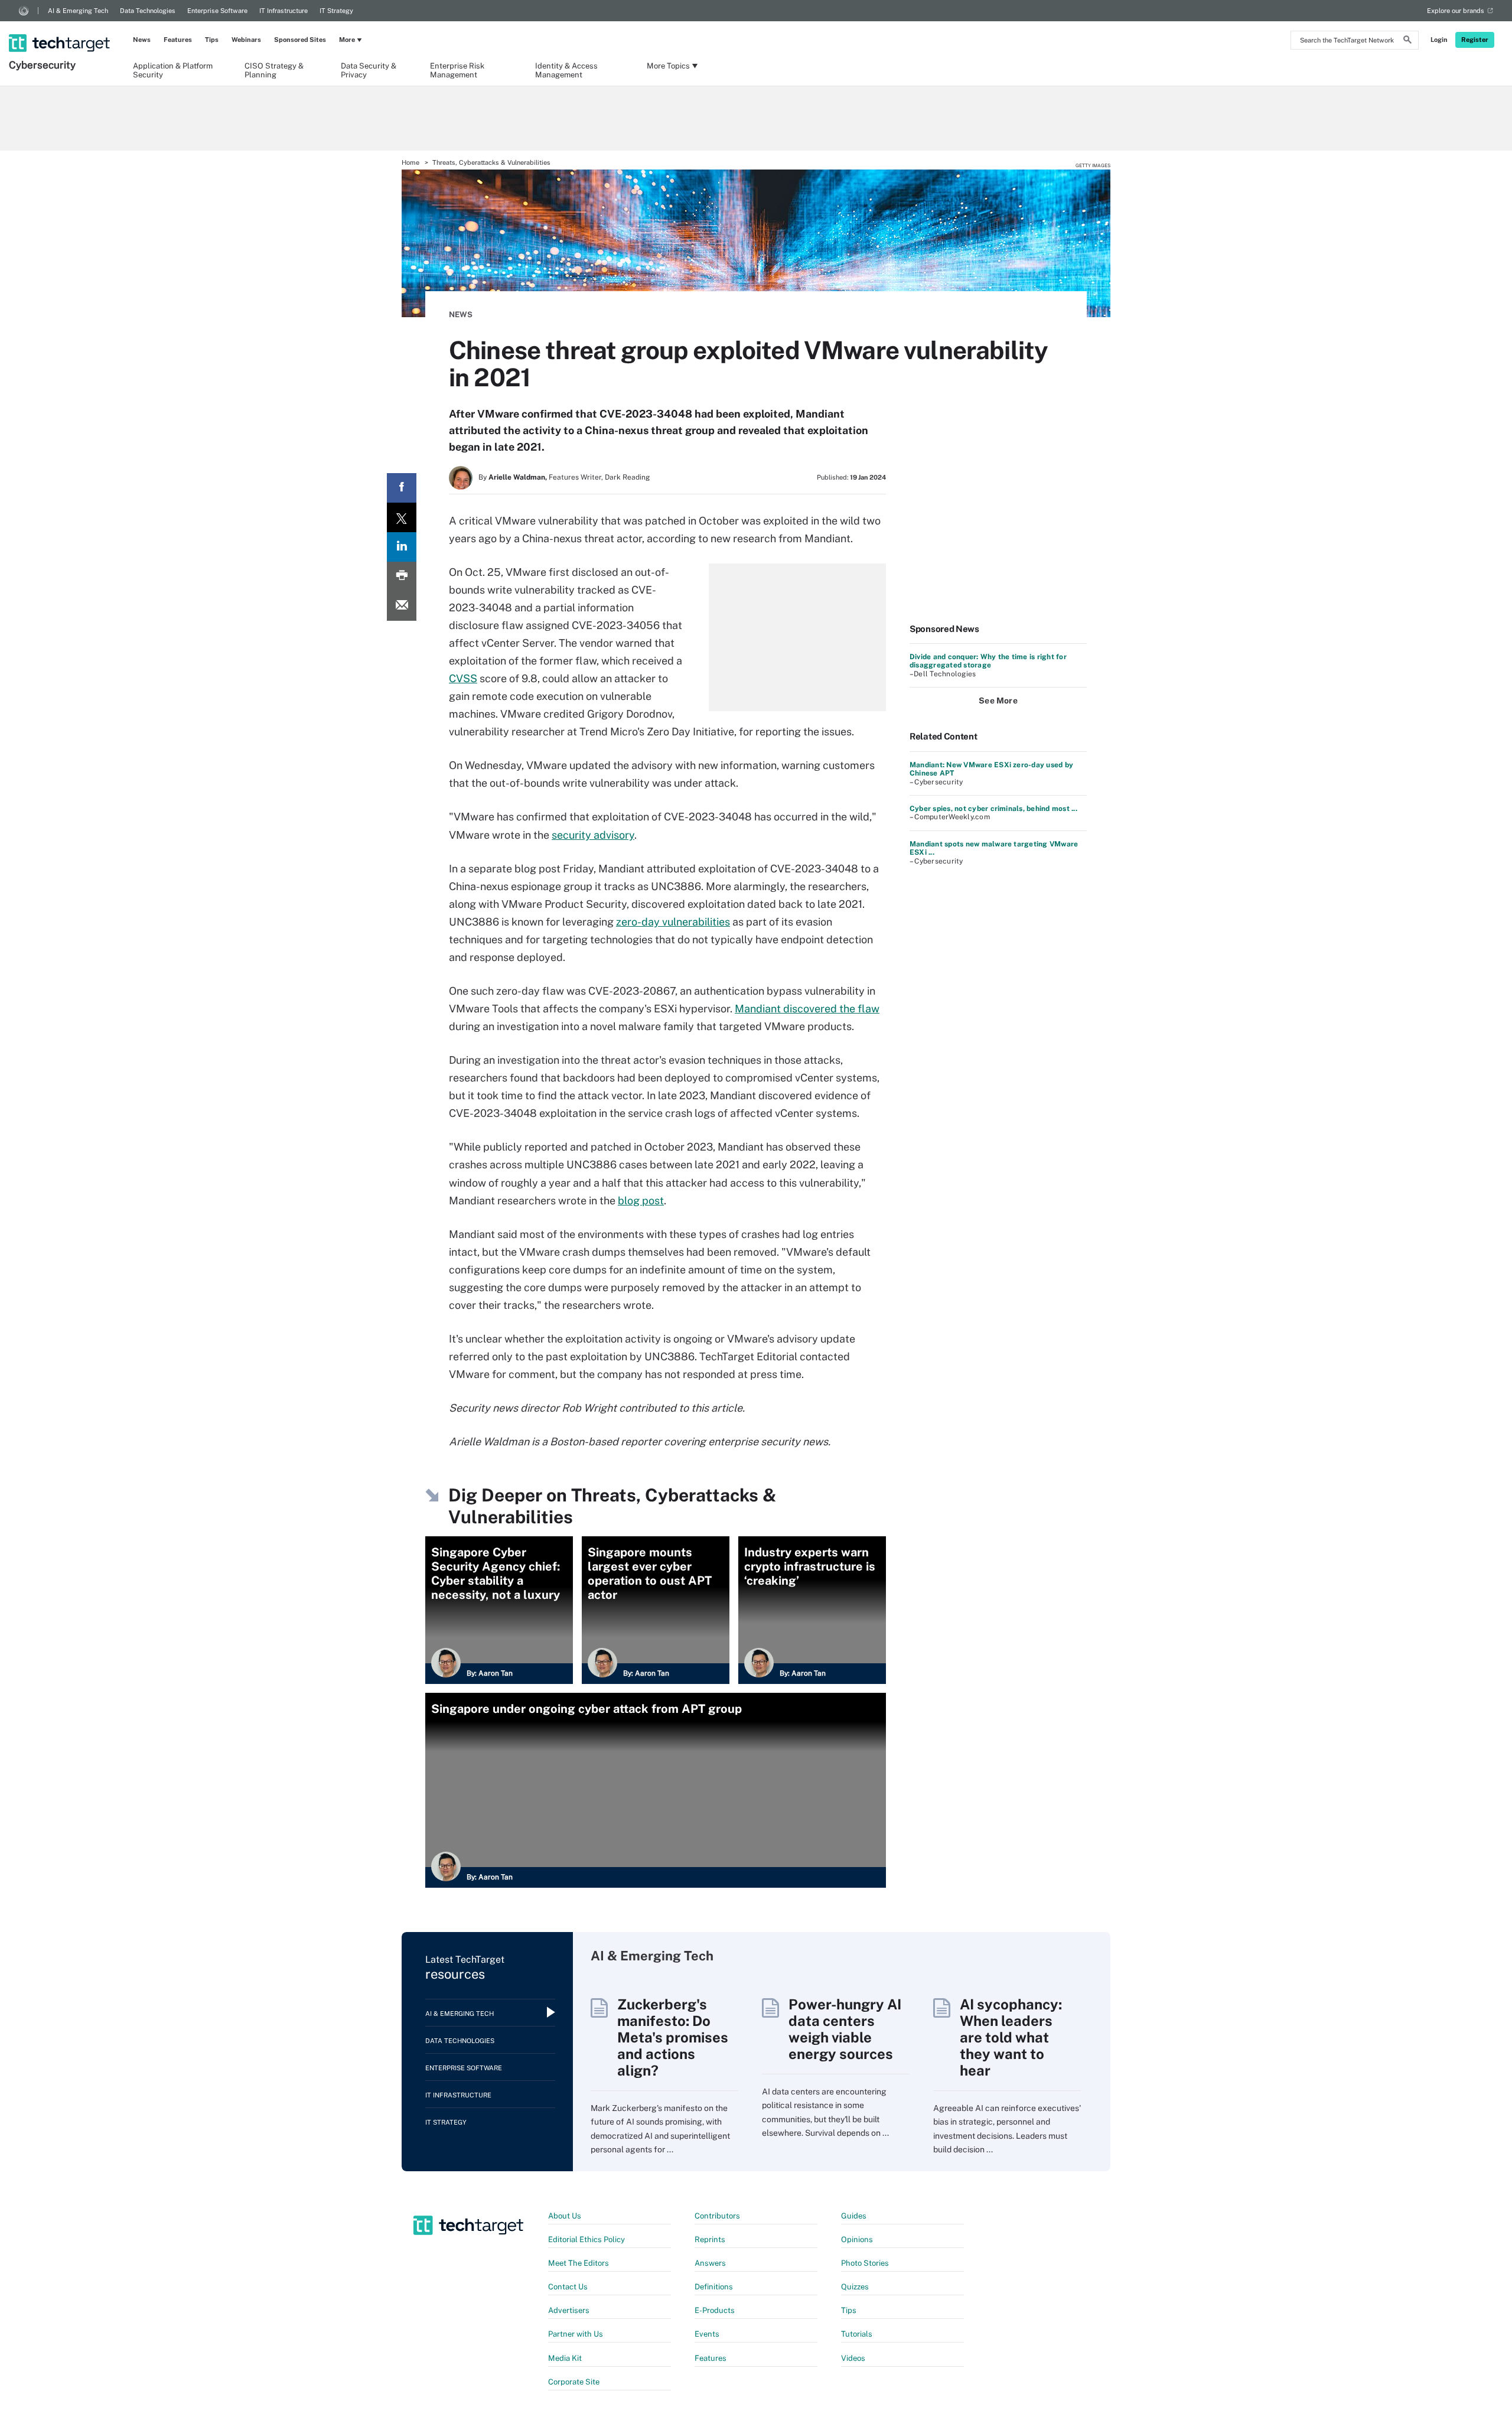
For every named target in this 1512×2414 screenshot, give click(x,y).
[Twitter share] (402, 517)
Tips (212, 40)
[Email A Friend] (402, 606)
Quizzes (855, 2287)
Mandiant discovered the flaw (807, 1009)
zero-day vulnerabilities (673, 922)
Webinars (246, 40)
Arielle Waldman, (518, 477)
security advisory (593, 835)
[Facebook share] (402, 488)
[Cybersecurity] (61, 28)
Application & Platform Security (173, 70)
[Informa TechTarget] (24, 11)
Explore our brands (1456, 11)
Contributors (717, 2216)
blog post (641, 1201)
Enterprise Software (217, 11)
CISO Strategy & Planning (274, 70)
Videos (853, 2358)
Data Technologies (148, 11)
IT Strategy (336, 11)
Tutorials (857, 2334)
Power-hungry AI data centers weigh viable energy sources (845, 2029)
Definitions (714, 2287)
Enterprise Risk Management (457, 70)
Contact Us (568, 2287)
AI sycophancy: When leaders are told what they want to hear (1011, 2037)
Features (178, 40)
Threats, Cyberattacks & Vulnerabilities (491, 162)
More (347, 40)
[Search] (1407, 41)
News (142, 40)
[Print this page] (402, 576)
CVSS (463, 678)
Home (410, 162)
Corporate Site (574, 2382)
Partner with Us (576, 2334)
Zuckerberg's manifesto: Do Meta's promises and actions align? (673, 2037)
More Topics (668, 66)
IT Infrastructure (283, 11)
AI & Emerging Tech (78, 11)
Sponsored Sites (300, 40)
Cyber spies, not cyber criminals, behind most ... (993, 809)
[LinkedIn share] (402, 547)
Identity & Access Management (566, 70)
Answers (710, 2263)
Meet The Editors (579, 2263)
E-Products (715, 2310)
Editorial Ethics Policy (586, 2239)
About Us (565, 2216)
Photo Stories (865, 2263)
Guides (854, 2216)
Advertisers (569, 2310)
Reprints (710, 2239)
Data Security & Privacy (369, 70)
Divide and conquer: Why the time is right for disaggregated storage (988, 661)
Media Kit (565, 2358)
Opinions (857, 2239)
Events (707, 2334)
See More (998, 701)
